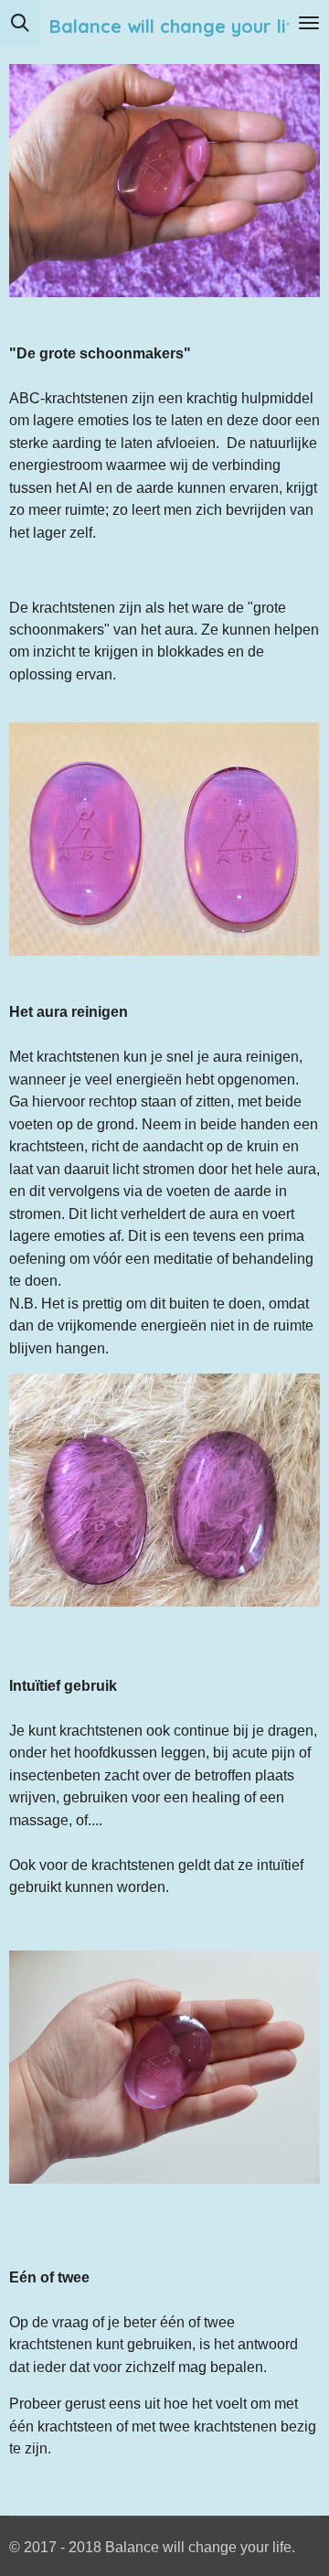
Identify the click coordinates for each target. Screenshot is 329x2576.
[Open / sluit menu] (309, 23)
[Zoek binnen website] (20, 23)
